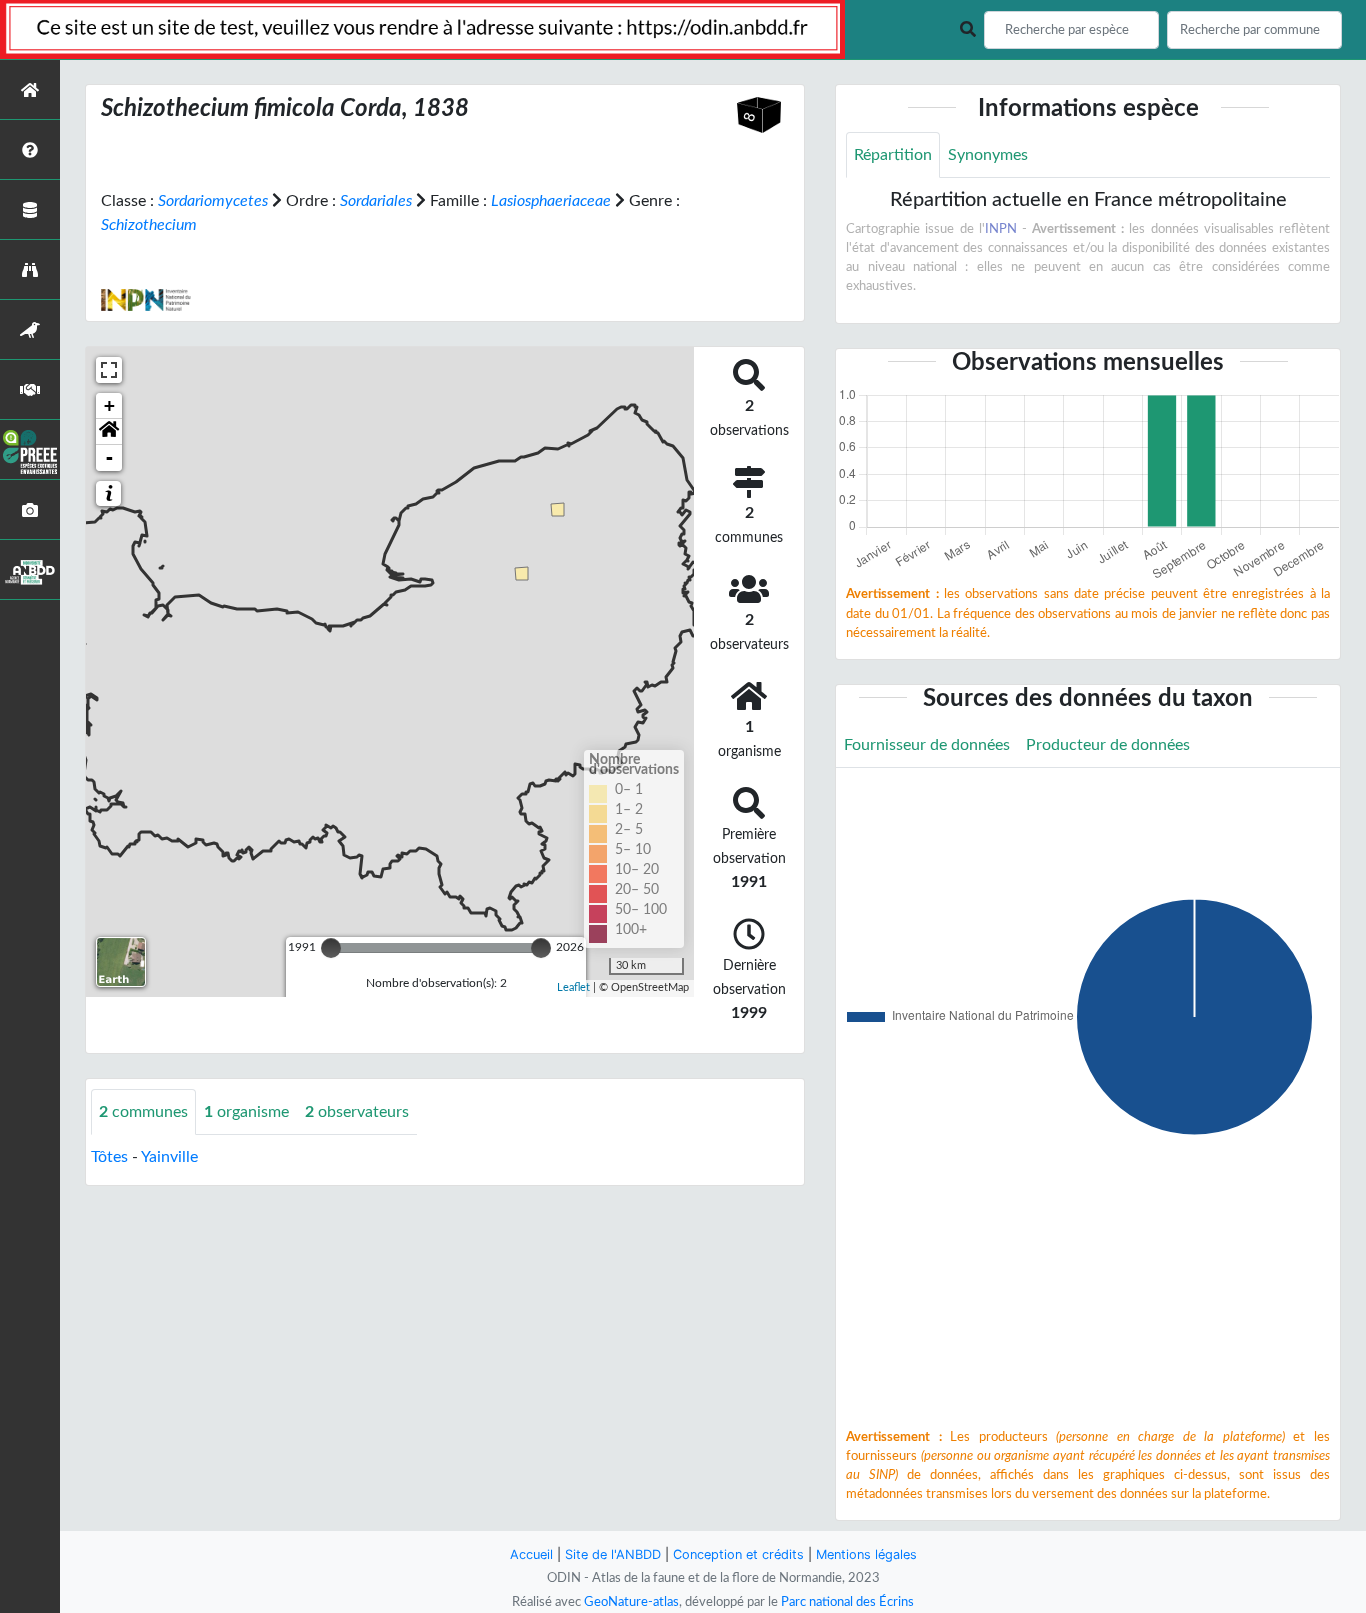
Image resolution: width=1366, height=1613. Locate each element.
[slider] (331, 948)
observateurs (357, 1112)
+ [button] (109, 405)
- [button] (109, 457)
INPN (1001, 229)
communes (143, 1112)
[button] (109, 432)
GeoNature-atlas (631, 1602)
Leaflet (573, 987)
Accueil (531, 1554)
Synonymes (988, 155)
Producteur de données (1108, 745)
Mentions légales (866, 1554)
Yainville (169, 1157)
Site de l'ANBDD (613, 1554)
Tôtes (109, 1157)
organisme (246, 1112)
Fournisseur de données (927, 745)
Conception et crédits (738, 1554)
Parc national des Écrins (847, 1602)
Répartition (893, 155)
